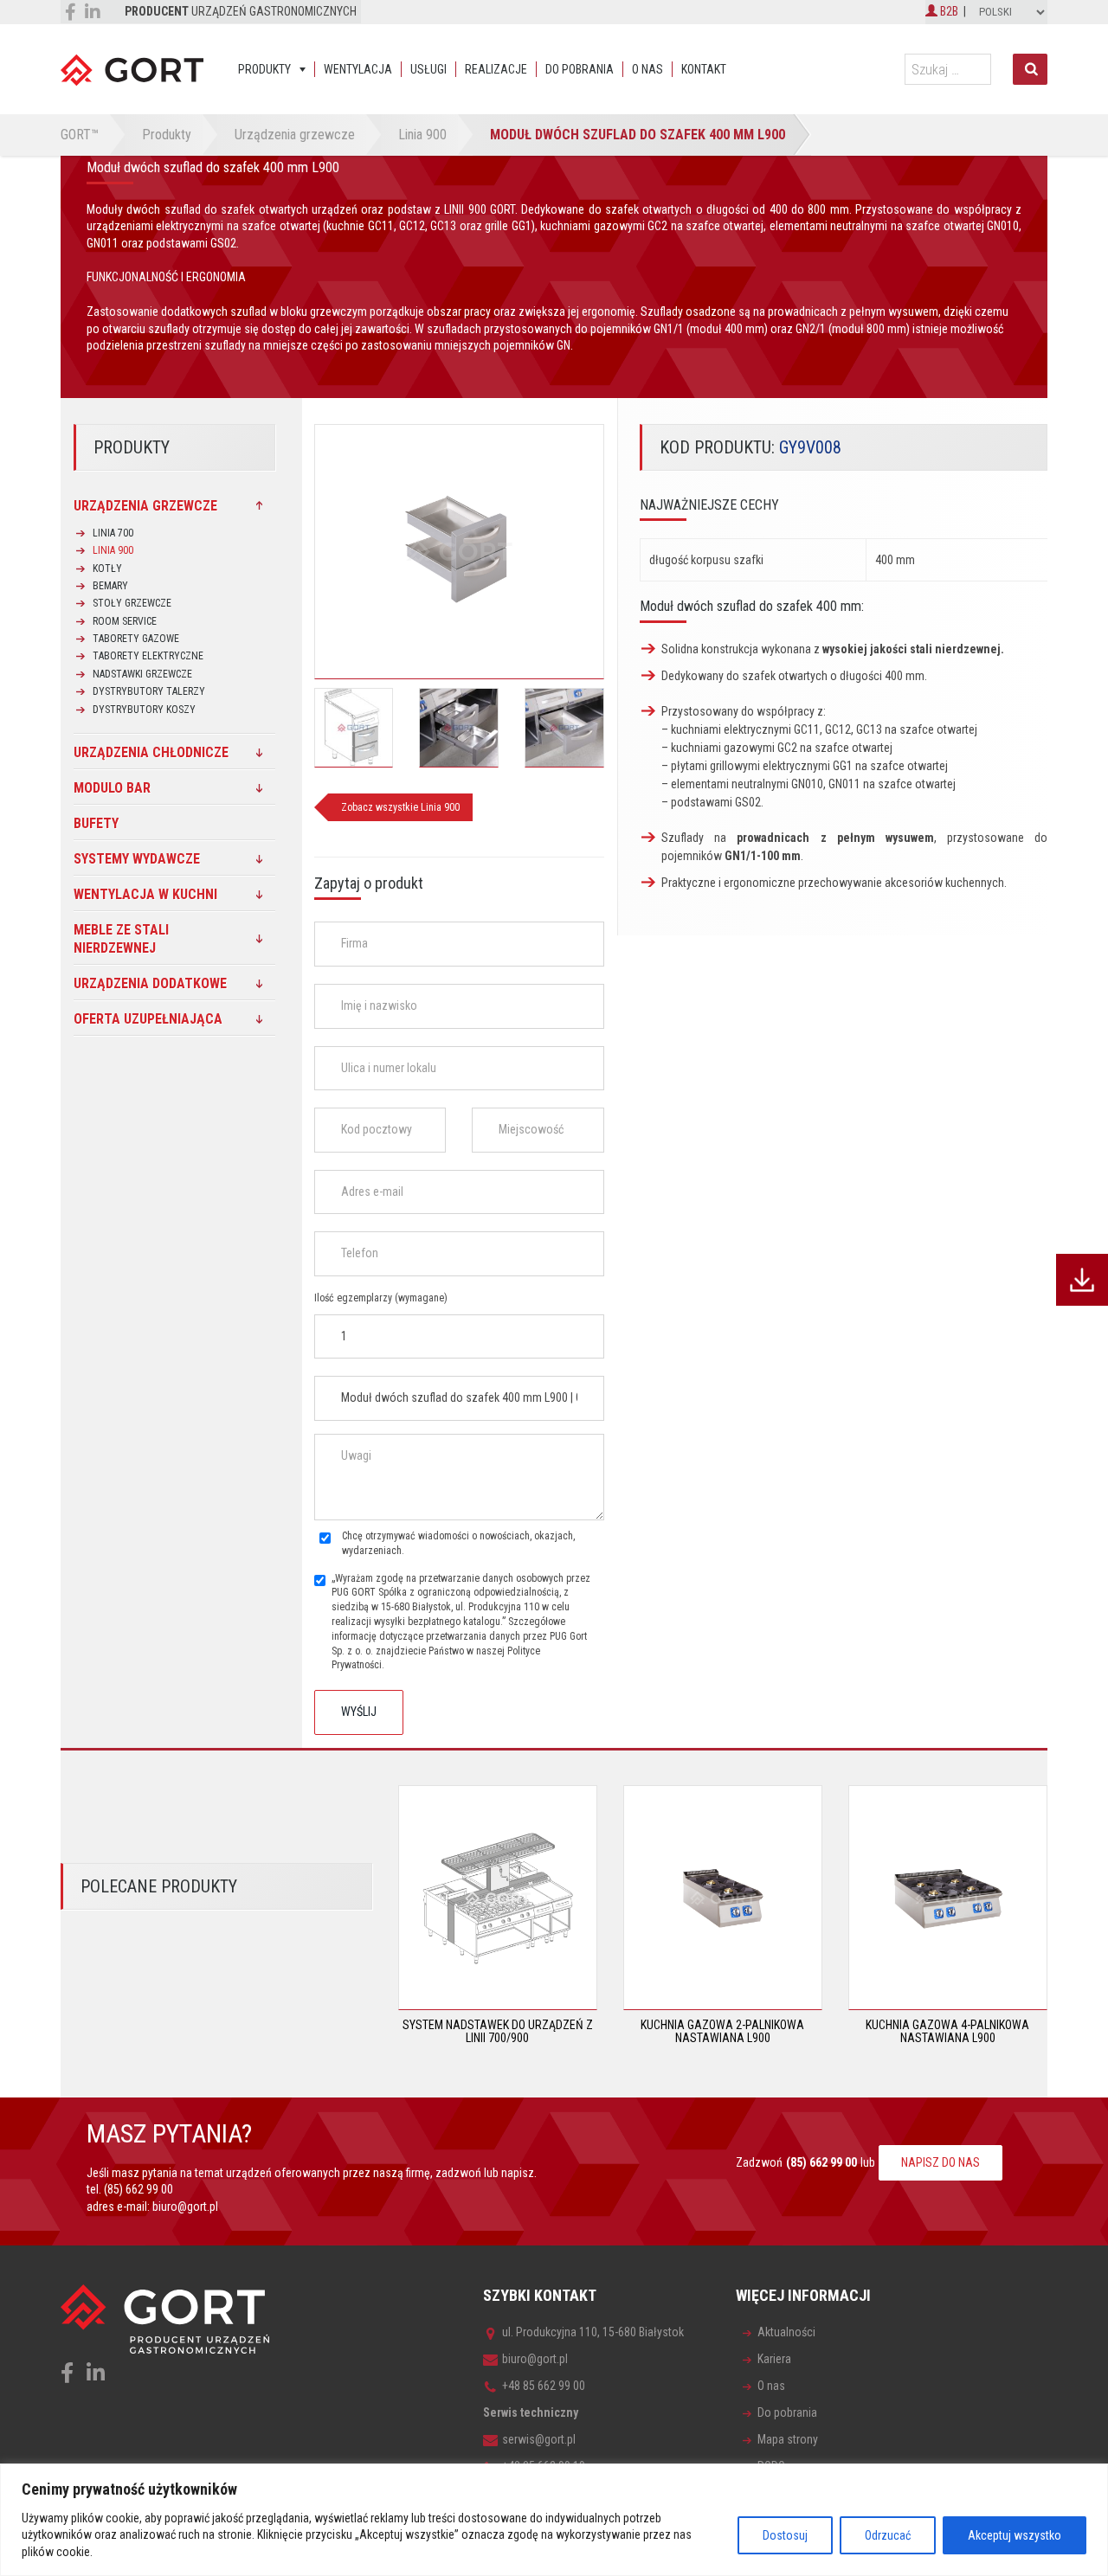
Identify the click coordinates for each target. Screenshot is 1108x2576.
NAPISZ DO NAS (941, 2162)
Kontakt (704, 69)
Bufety (96, 823)
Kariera (774, 2359)
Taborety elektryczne (148, 656)
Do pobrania (580, 69)
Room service (125, 621)
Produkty (264, 69)
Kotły (107, 569)
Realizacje (496, 69)
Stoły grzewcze (132, 603)
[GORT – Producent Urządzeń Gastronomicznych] (132, 69)
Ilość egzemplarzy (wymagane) (381, 1298)
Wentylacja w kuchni (145, 894)
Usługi (428, 69)
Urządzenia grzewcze (145, 506)
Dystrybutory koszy (144, 710)
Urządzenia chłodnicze (151, 752)
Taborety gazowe (136, 639)
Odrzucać (888, 2535)
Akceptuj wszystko (1015, 2535)
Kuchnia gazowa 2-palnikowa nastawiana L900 (722, 2031)
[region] (554, 2520)
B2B (948, 11)
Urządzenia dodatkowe (150, 983)
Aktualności (786, 2332)
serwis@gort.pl (539, 2439)
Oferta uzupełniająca (148, 1019)
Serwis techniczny (531, 2412)
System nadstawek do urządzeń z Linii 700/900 (498, 2031)
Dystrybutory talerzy (149, 691)
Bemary (110, 586)
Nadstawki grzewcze (142, 674)
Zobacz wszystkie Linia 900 (400, 807)
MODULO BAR (112, 788)
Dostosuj (785, 2535)
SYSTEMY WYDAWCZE (137, 859)
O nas (647, 69)
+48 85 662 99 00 (544, 2386)
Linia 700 (113, 533)
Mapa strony (788, 2439)
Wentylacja (358, 69)
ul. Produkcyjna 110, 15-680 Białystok (593, 2332)
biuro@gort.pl (185, 2207)
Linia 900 (113, 550)
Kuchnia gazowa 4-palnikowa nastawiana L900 (947, 2031)
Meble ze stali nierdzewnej (121, 939)
